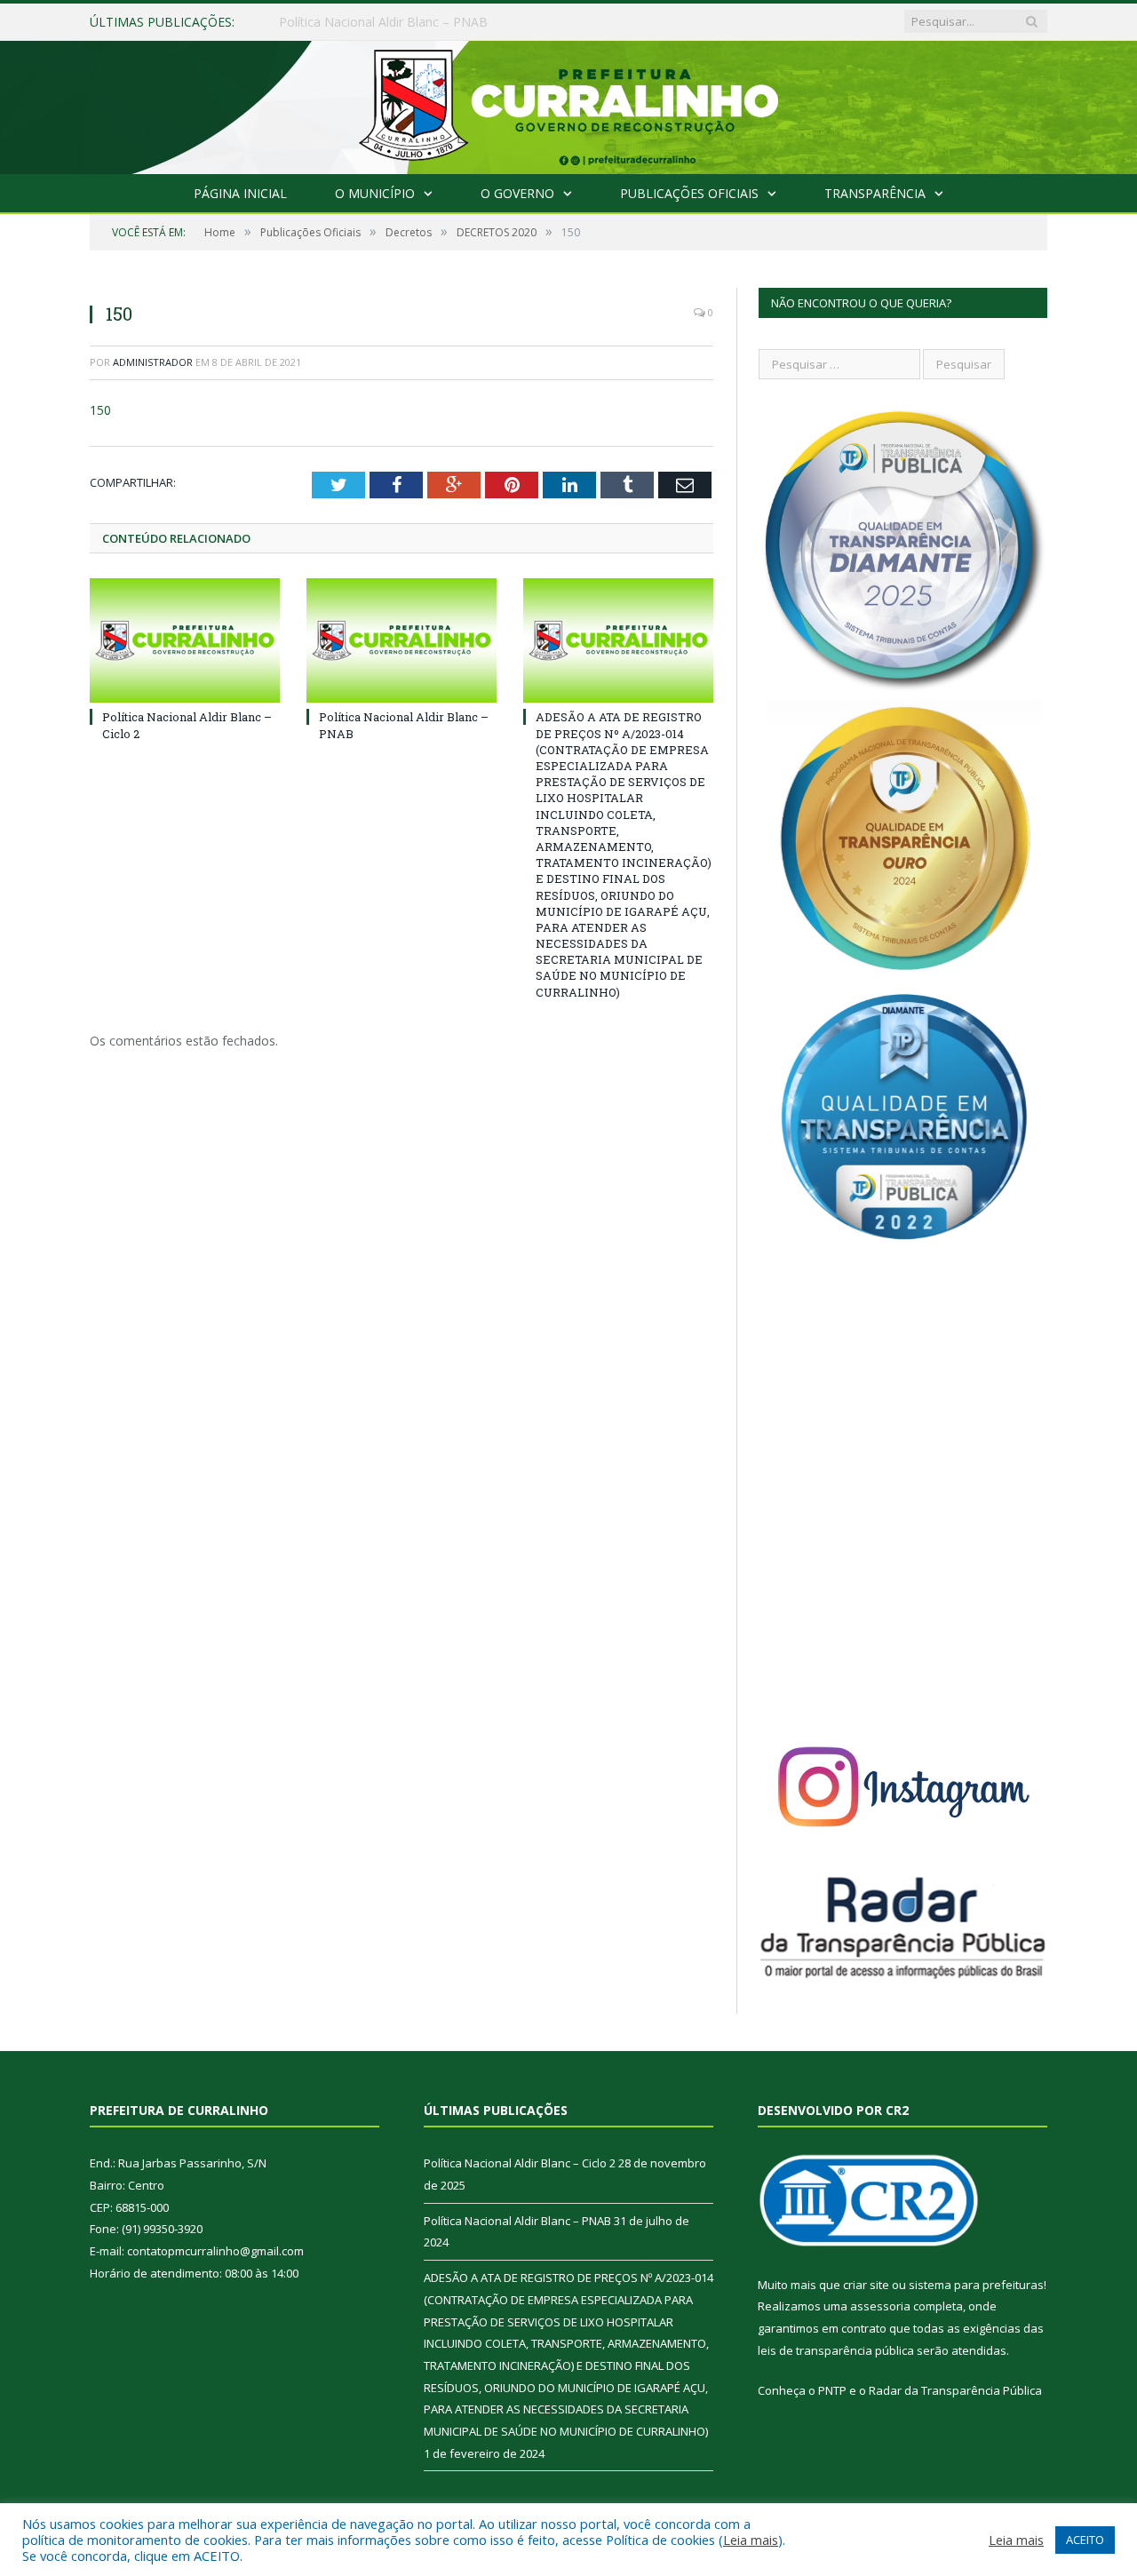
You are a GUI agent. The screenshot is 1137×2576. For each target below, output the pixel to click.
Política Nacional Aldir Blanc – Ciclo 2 (520, 2163)
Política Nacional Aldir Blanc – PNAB (383, 22)
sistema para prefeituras (976, 2285)
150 (100, 410)
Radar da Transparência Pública (955, 2390)
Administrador (153, 362)
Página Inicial (240, 193)
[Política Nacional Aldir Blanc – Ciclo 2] (185, 640)
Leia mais (751, 2540)
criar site (866, 2285)
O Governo (517, 193)
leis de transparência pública (836, 2350)
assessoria (880, 2306)
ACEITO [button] (1085, 2540)
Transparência (875, 193)
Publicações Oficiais (689, 193)
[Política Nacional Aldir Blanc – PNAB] (402, 640)
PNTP (832, 2390)
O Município (375, 193)
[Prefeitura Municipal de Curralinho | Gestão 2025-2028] (568, 103)
